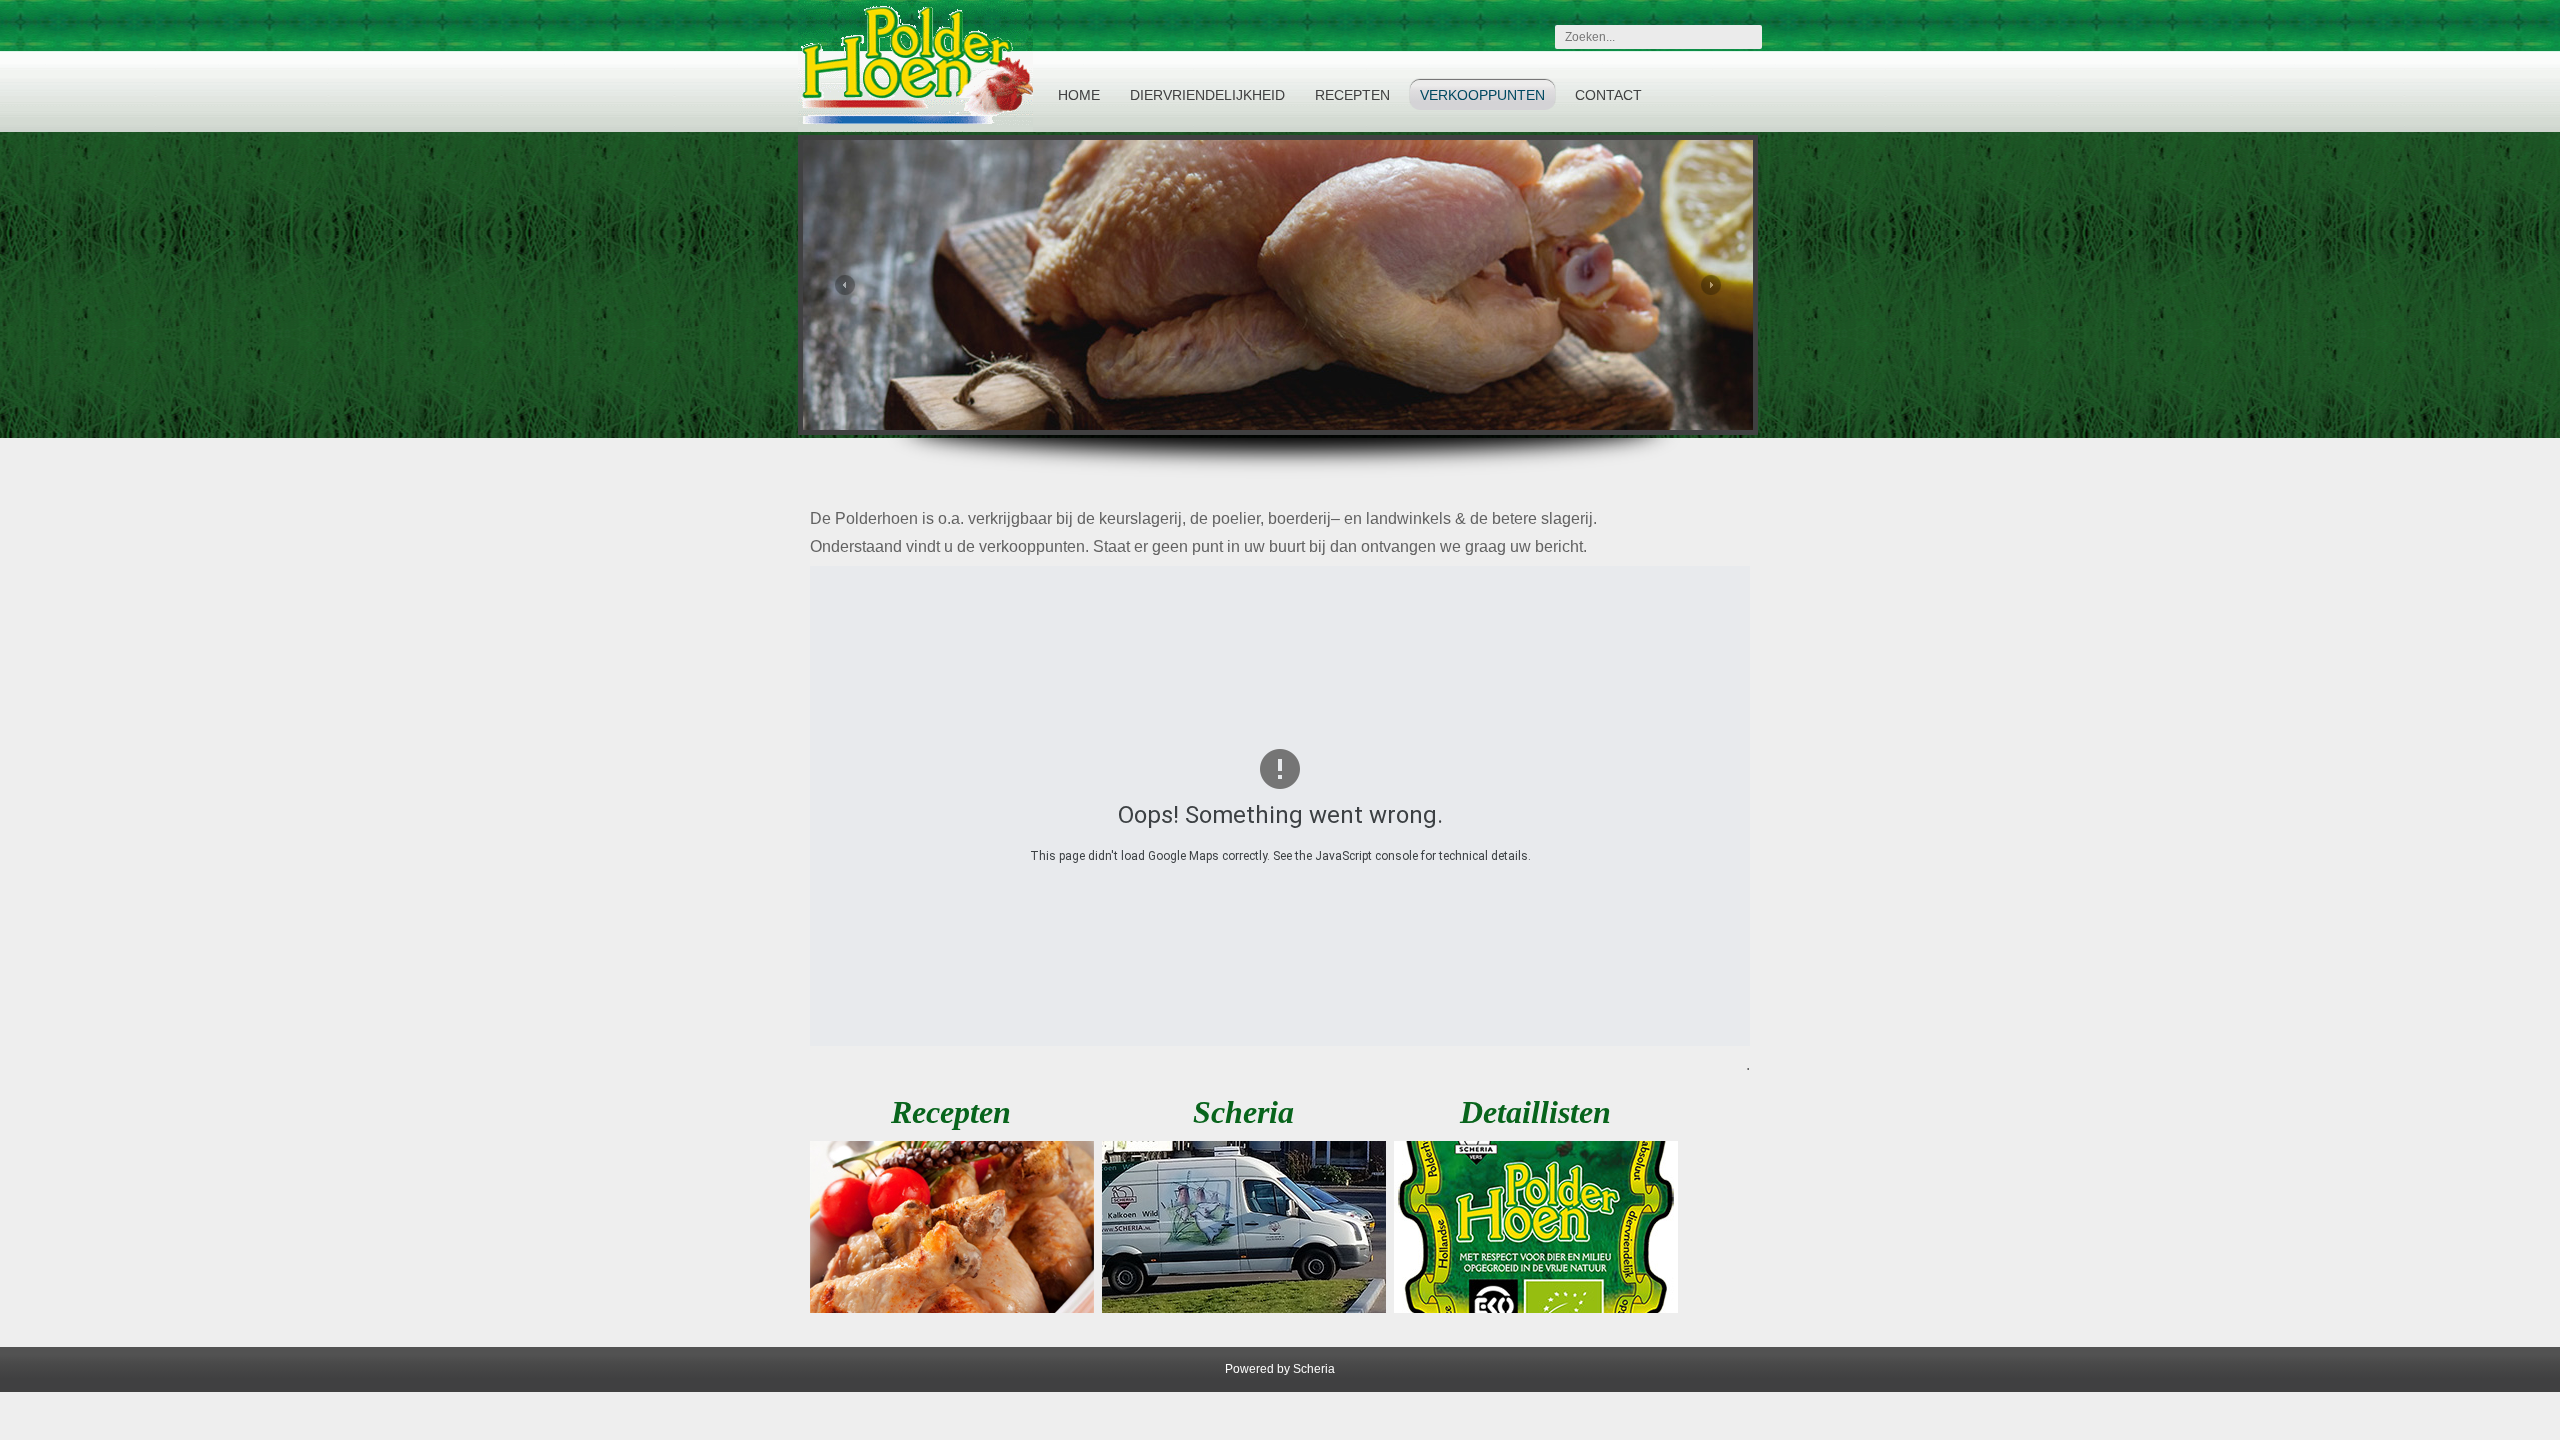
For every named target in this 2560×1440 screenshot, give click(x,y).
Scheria (1314, 1369)
